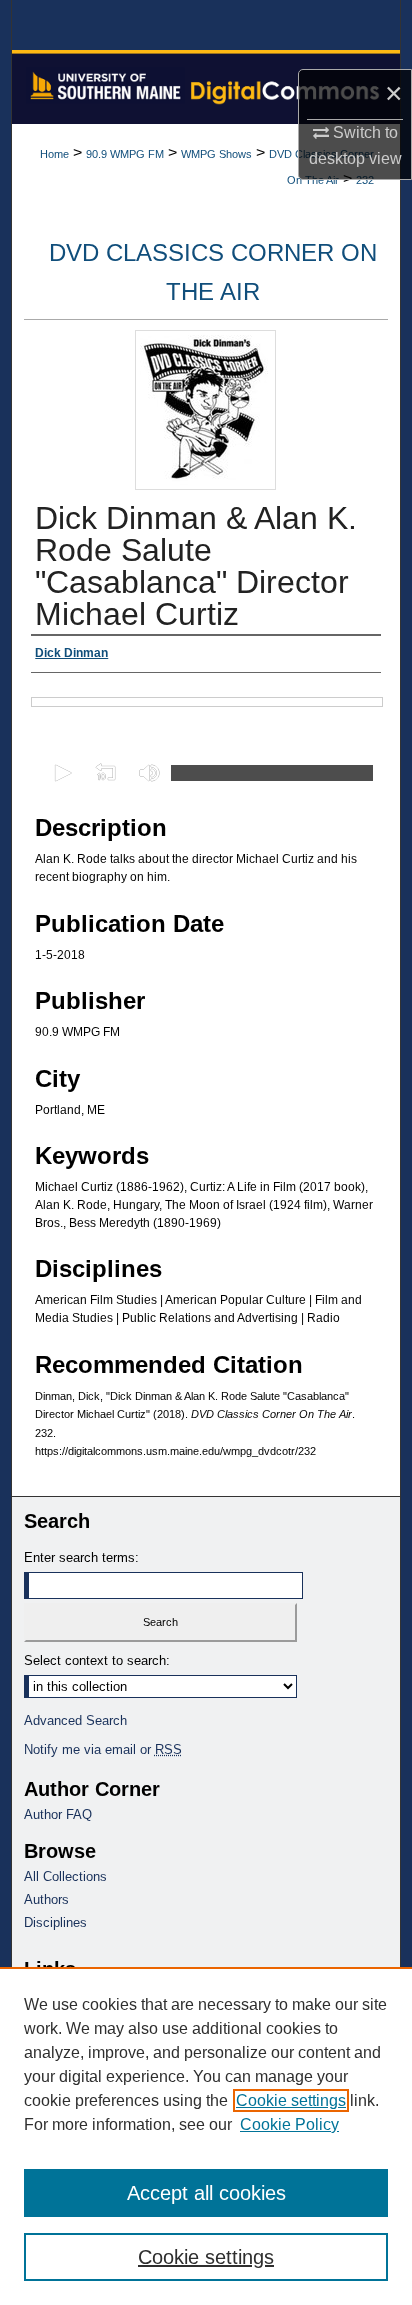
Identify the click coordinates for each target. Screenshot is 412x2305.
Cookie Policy (289, 2124)
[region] (206, 2136)
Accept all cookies (206, 2193)
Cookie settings (291, 2100)
